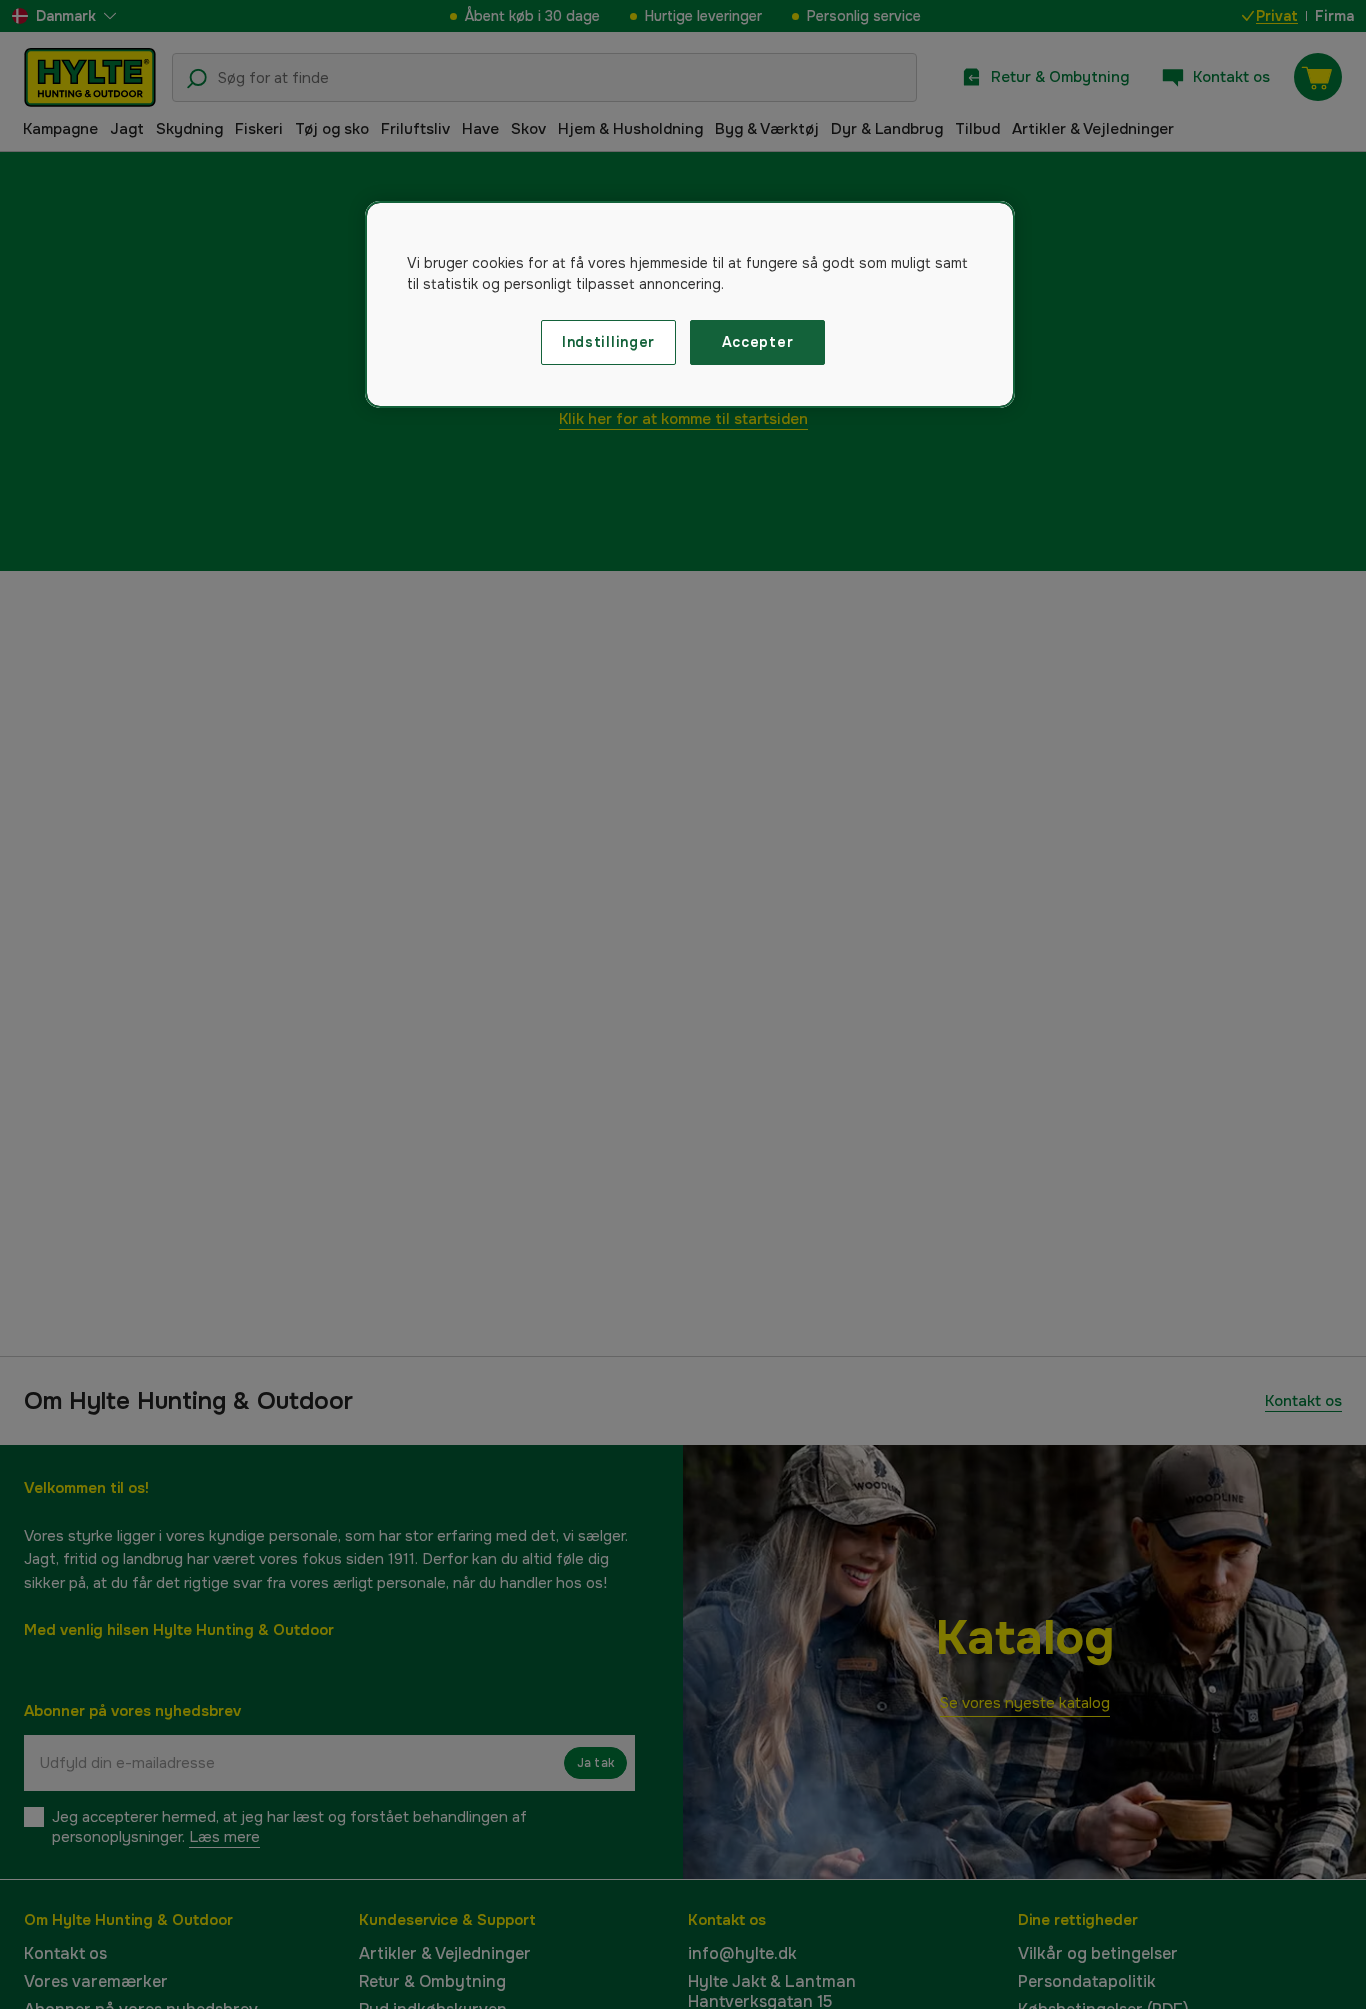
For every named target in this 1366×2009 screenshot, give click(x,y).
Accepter (758, 342)
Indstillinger (608, 342)
